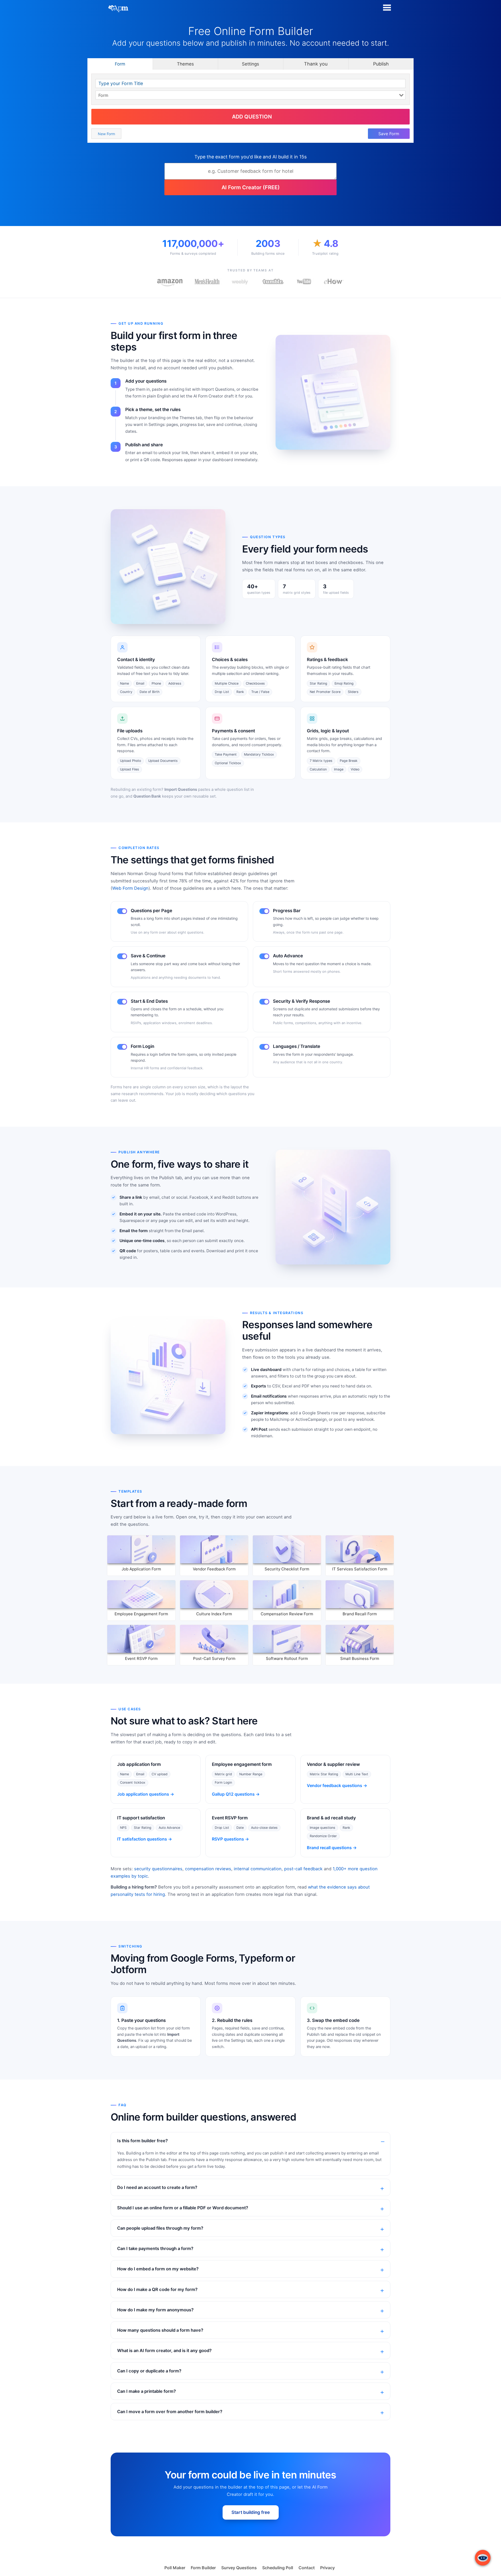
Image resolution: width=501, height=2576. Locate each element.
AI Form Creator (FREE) (251, 187)
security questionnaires (158, 1869)
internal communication (258, 1869)
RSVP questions (228, 1839)
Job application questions (143, 1794)
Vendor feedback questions (335, 1785)
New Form (106, 134)
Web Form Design (130, 888)
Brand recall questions (329, 1848)
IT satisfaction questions (142, 1839)
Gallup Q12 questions (233, 1794)
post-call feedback (303, 1869)
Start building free (251, 2512)
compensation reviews (208, 1869)
